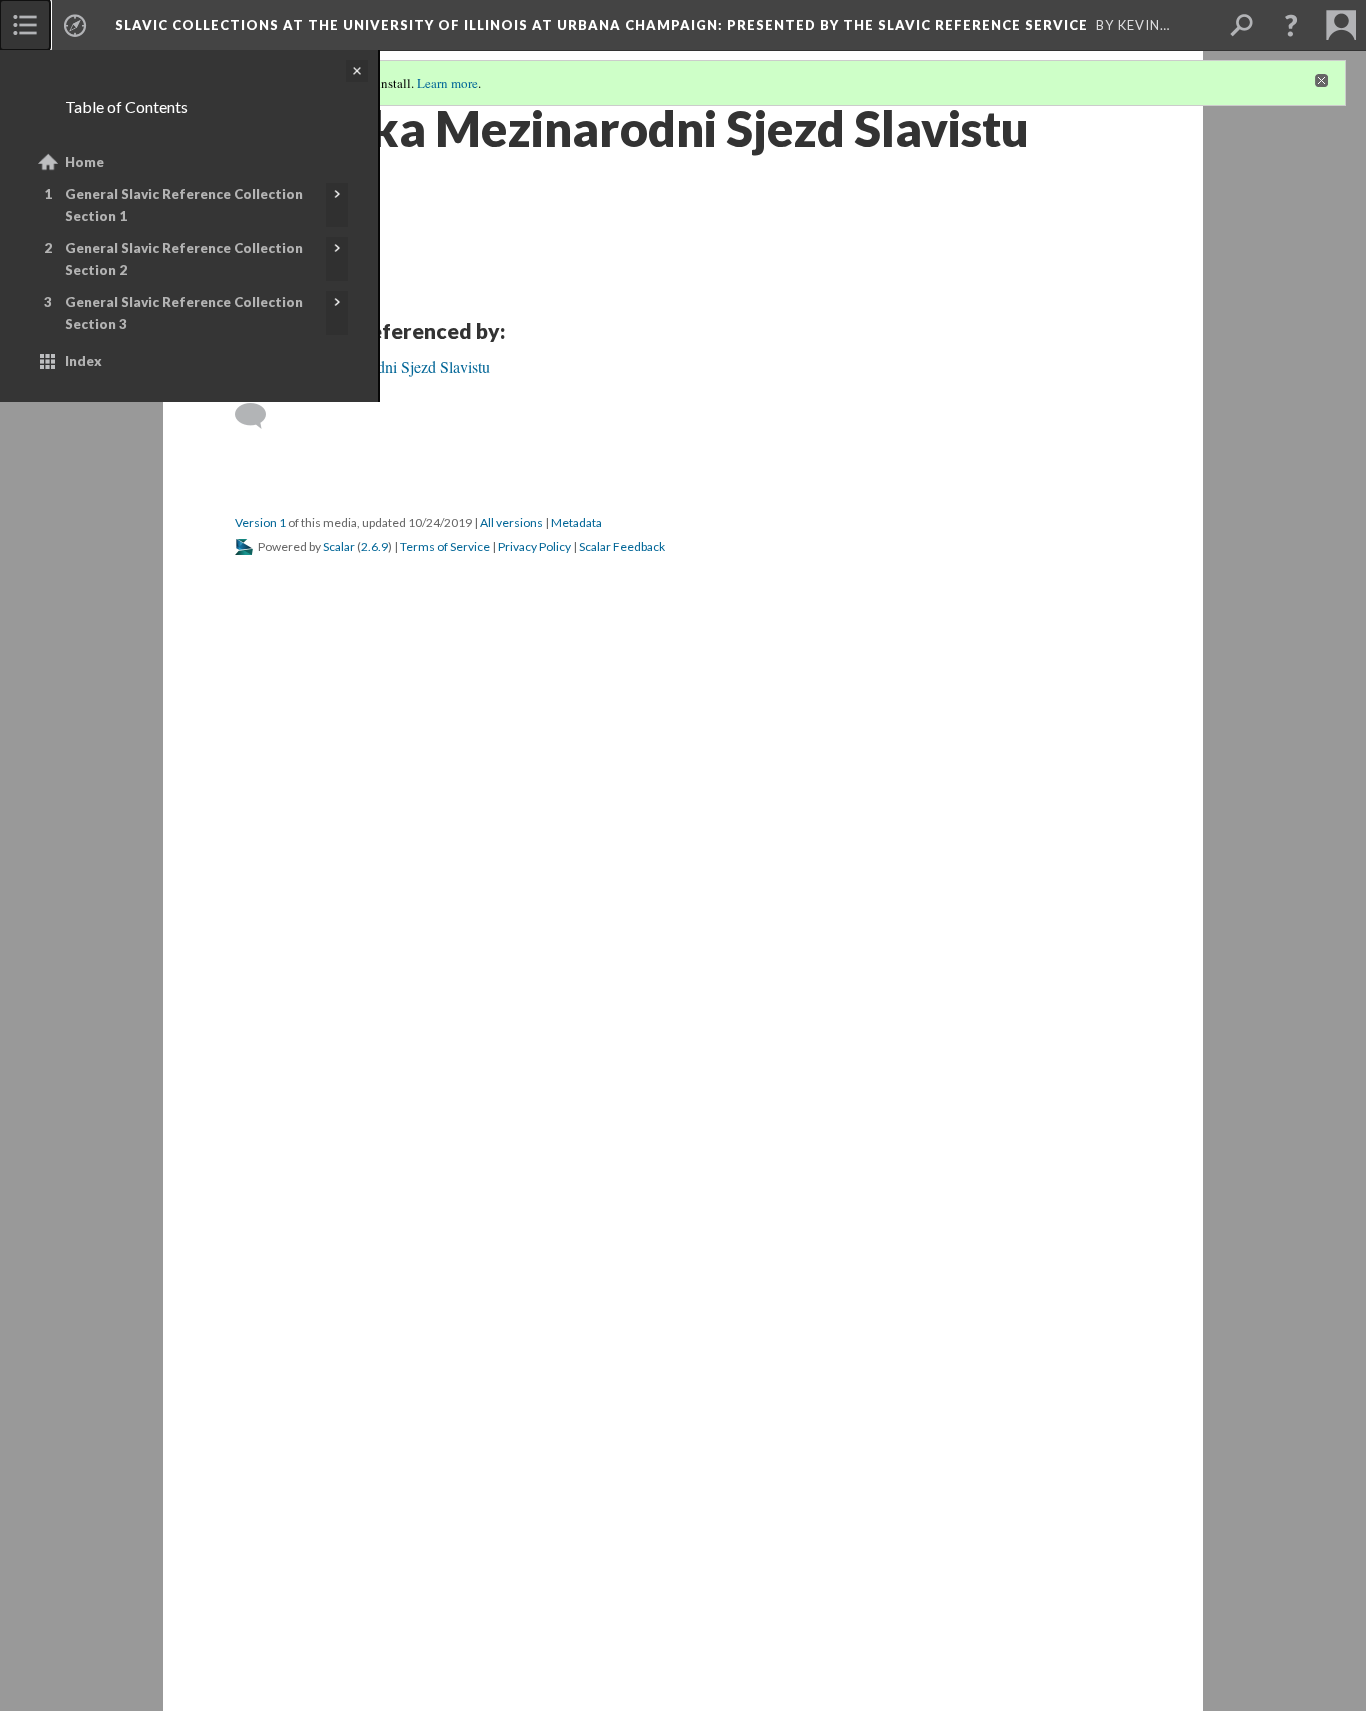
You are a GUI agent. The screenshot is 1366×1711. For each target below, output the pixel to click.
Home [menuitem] (84, 162)
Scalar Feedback (622, 546)
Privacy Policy (534, 546)
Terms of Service (445, 546)
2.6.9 (374, 546)
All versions (511, 522)
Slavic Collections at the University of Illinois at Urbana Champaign (601, 25)
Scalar (339, 546)
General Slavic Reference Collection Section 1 (184, 205)
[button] (1291, 25)
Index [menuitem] (83, 361)
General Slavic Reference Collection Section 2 (184, 259)
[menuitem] (25, 25)
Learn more (447, 83)
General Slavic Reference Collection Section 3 (184, 313)
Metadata (576, 522)
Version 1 (260, 522)
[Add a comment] (259, 416)
